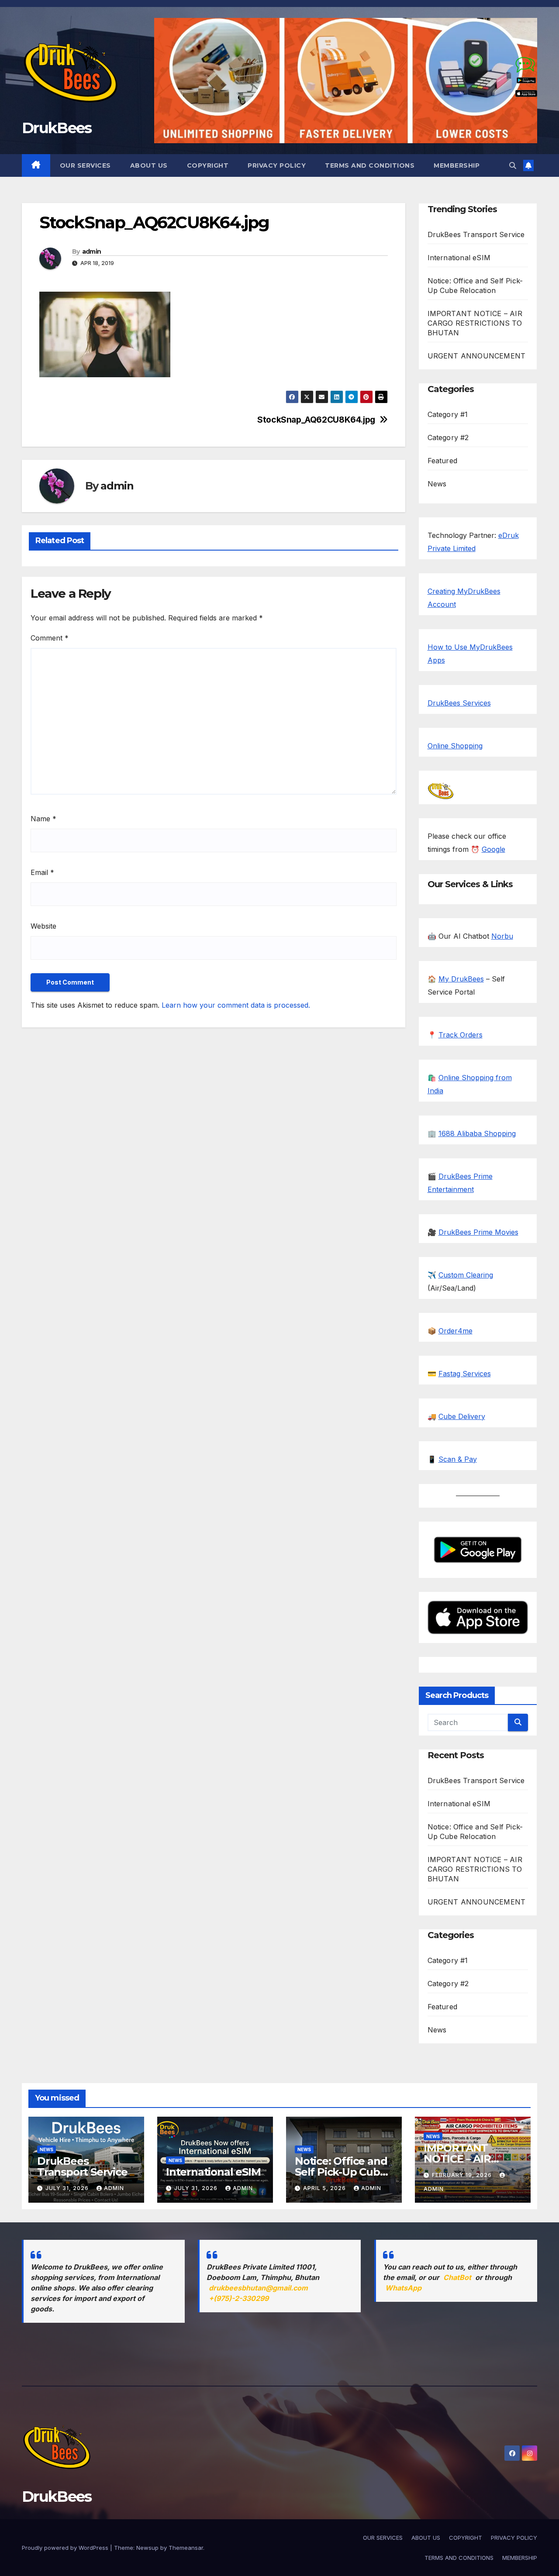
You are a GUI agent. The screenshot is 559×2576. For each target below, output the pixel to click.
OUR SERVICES (85, 165)
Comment (50, 638)
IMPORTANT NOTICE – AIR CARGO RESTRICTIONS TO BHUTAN (475, 323)
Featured (443, 461)
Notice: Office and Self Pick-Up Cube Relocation (341, 2172)
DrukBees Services (459, 703)
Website (43, 926)
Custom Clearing (466, 1275)
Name (43, 819)
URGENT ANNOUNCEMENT (477, 356)
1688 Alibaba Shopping (477, 1133)
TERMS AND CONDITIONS (370, 165)
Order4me (455, 1331)
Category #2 (448, 437)
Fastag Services (465, 1374)
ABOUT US (149, 165)
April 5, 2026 (325, 2188)
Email (42, 872)
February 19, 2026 (463, 2175)
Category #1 (448, 414)
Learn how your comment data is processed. (236, 1005)
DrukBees (57, 128)
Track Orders (461, 1035)
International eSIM (459, 258)
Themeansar (186, 2548)
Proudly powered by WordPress (66, 2548)
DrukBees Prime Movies (478, 1232)
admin (92, 251)
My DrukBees (461, 979)
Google (493, 849)
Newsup (147, 2548)
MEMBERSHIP (457, 165)
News (437, 484)
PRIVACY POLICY (277, 165)
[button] (513, 165)
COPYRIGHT (208, 165)
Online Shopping (455, 746)
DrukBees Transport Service (476, 234)
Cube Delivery (462, 1416)
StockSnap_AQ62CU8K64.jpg (316, 420)
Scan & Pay (458, 1459)
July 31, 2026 (68, 2188)
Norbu (502, 936)
